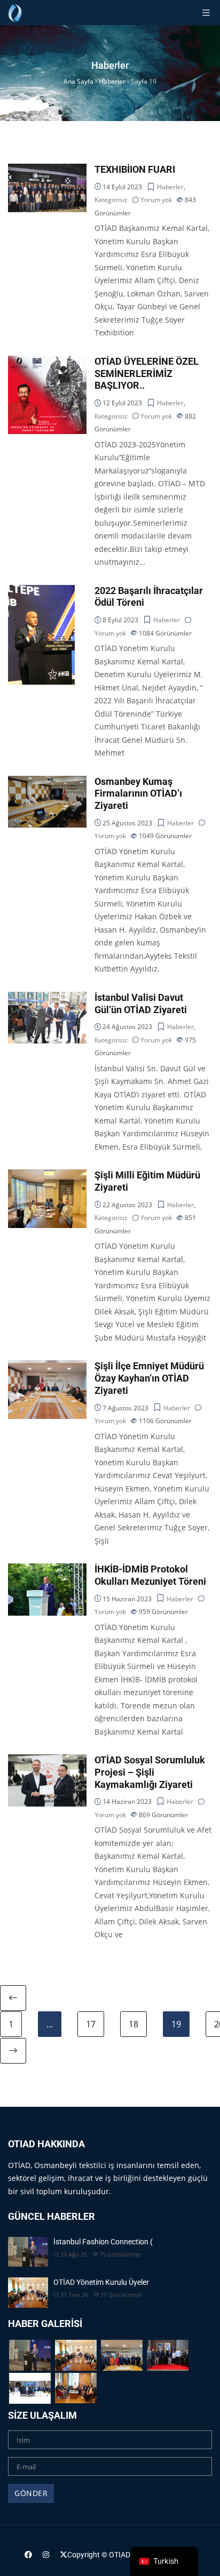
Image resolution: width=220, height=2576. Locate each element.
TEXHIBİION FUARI (135, 170)
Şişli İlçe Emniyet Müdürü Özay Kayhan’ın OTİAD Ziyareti (149, 1378)
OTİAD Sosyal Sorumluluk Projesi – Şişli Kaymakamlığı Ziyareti (150, 1772)
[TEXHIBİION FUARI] (47, 170)
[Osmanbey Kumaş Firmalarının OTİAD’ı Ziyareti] (47, 782)
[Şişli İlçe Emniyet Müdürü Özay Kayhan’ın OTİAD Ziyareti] (47, 1366)
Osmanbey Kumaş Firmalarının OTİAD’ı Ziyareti (138, 794)
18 (133, 2024)
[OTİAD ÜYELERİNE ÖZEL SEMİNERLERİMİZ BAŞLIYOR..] (47, 362)
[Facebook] (28, 2554)
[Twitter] (64, 2554)
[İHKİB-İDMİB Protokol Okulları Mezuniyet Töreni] (47, 1570)
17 (91, 2024)
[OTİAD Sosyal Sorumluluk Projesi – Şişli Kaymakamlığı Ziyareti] (47, 1760)
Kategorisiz (111, 200)
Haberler (170, 187)
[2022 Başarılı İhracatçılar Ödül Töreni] (41, 591)
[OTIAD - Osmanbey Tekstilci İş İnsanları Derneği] (15, 13)
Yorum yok (156, 200)
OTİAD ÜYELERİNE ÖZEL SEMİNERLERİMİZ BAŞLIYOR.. (147, 374)
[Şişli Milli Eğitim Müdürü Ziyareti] (47, 1175)
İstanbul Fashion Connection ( (103, 2242)
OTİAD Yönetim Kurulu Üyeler (101, 2282)
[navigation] (164, 2561)
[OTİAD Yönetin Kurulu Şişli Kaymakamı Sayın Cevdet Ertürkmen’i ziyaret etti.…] (76, 2388)
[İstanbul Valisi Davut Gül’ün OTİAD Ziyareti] (47, 998)
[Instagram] (46, 2554)
